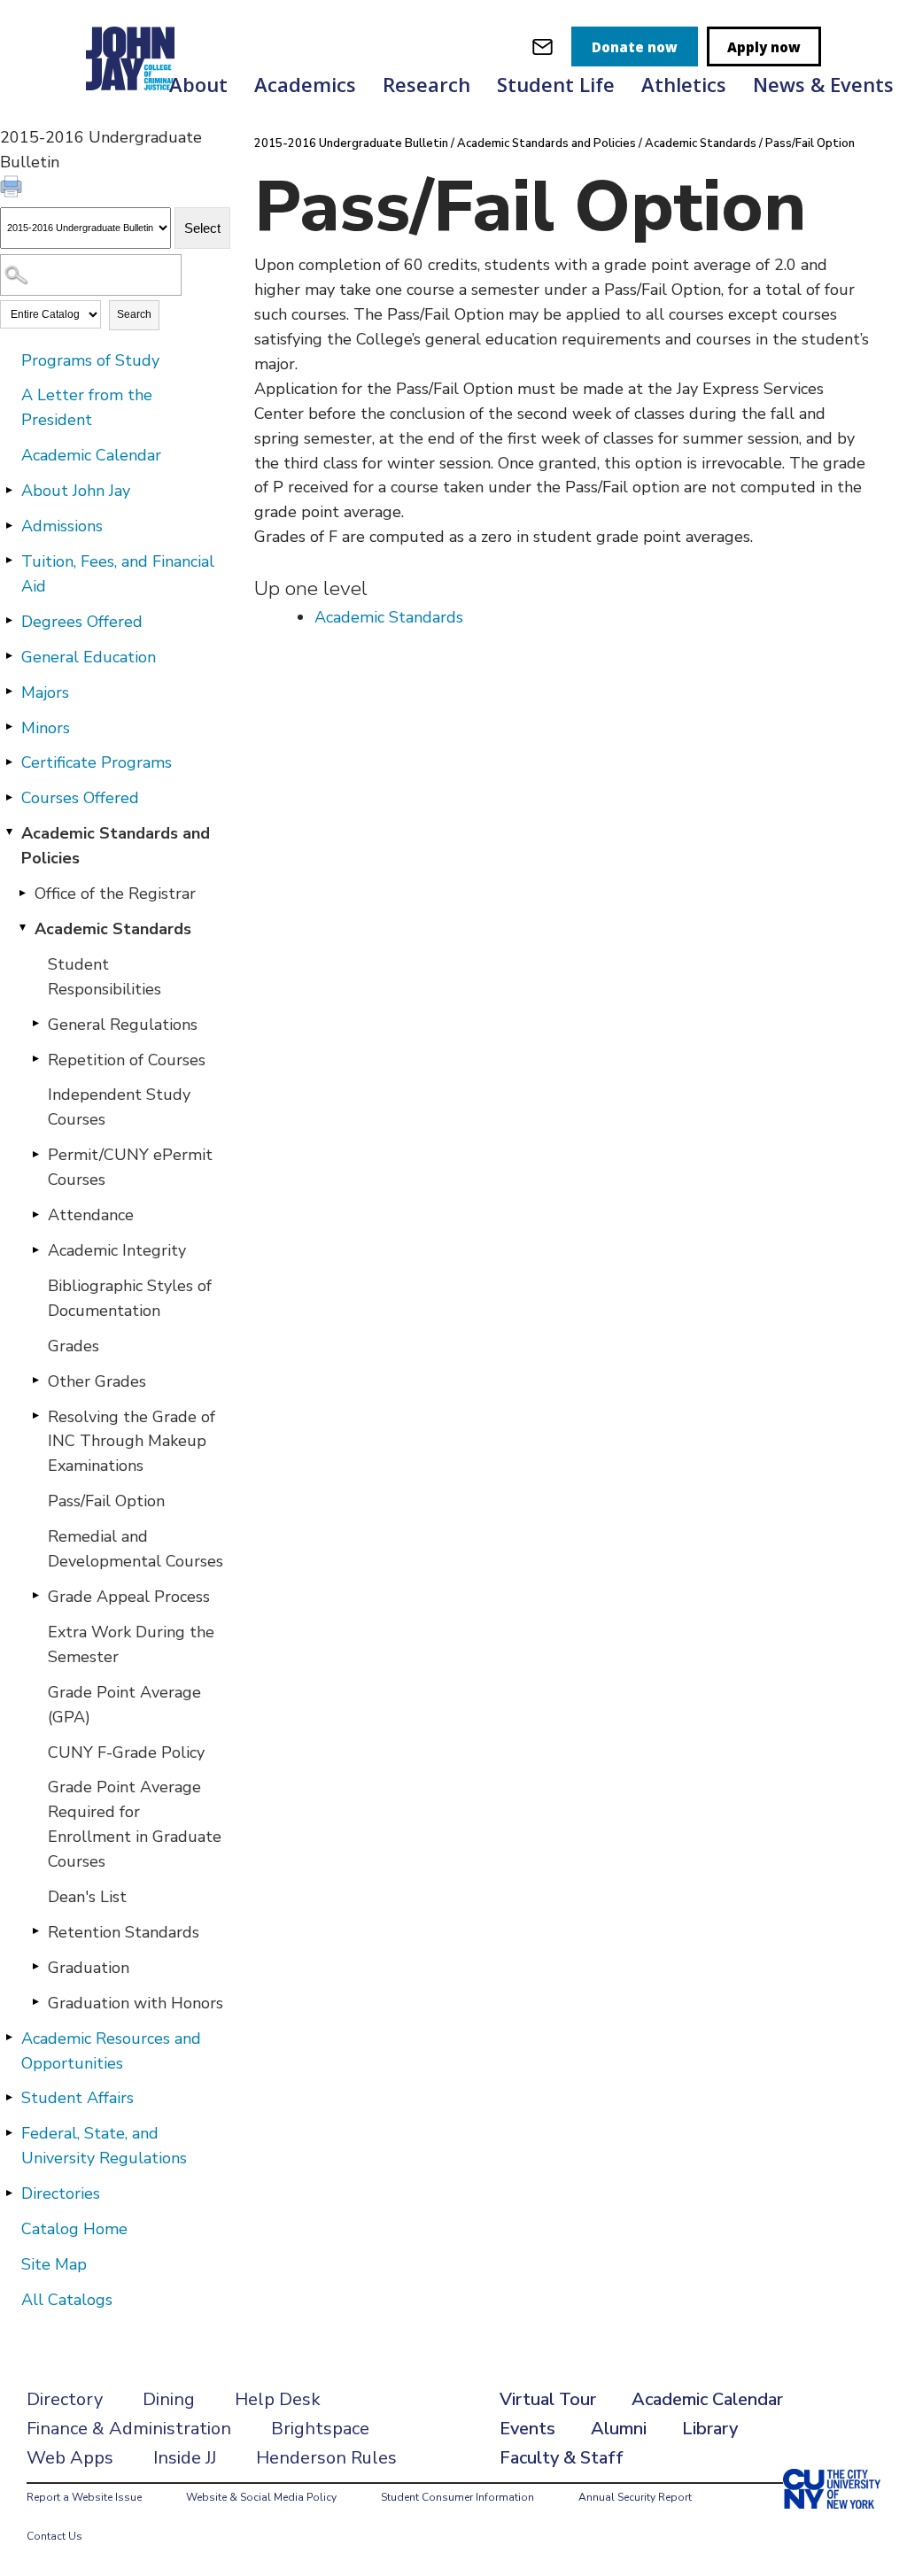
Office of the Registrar (115, 893)
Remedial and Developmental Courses (136, 1549)
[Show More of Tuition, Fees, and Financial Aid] (9, 561)
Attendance (91, 1215)
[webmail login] (543, 46)
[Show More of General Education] (9, 656)
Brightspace (320, 2429)
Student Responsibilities (105, 977)
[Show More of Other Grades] (35, 1381)
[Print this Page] (13, 189)
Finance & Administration (129, 2429)
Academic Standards (113, 929)
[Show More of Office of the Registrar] (22, 893)
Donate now (635, 47)
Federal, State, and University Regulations (104, 2146)
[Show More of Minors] (9, 727)
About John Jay (76, 491)
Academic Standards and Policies (116, 846)
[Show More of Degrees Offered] (9, 621)
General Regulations (123, 1025)
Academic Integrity (117, 1250)
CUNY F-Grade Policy (126, 1752)
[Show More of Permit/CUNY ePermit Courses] (35, 1154)
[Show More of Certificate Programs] (9, 762)
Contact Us (54, 2536)
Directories (61, 2193)
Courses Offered (80, 798)
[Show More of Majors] (9, 692)
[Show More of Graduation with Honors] (35, 2002)
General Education (89, 657)
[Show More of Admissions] (9, 525)
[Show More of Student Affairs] (9, 2097)
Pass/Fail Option (106, 1501)
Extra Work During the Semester (131, 1644)
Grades (74, 1346)
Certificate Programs (97, 762)
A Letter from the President (87, 407)
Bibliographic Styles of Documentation (130, 1298)
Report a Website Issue (84, 2497)
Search (134, 314)
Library (710, 2429)
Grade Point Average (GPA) (124, 1705)
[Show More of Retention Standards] (35, 1931)
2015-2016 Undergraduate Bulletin (351, 143)
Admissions (62, 526)
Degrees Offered (82, 622)
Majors (45, 692)
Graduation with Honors (136, 2003)
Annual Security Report (635, 2497)
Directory (65, 2399)
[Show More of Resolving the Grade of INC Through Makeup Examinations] (35, 1416)
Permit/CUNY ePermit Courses (130, 1167)
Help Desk (278, 2399)
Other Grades (97, 1381)
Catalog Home (74, 2229)
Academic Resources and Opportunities (111, 2051)
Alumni (619, 2429)
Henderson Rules (326, 2458)
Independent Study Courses (119, 1107)
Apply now (764, 47)
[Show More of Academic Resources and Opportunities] (9, 2038)
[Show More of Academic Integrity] (35, 1249)
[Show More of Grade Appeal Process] (35, 1596)
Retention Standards (124, 1932)
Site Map (54, 2264)
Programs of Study (90, 360)
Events (527, 2429)
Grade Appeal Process (129, 1597)
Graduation (89, 1968)
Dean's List (87, 1897)
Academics (305, 84)
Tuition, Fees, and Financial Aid (118, 574)
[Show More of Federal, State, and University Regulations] (9, 2132)
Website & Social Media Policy (261, 2497)
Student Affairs (78, 2098)
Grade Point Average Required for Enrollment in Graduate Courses (135, 1824)
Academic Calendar (91, 455)
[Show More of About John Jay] (9, 490)
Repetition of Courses (127, 1060)
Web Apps (70, 2458)
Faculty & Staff (562, 2458)
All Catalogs (67, 2300)
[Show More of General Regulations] (35, 1024)
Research (426, 84)
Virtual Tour (548, 2399)
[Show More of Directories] (9, 2193)
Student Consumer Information (457, 2497)
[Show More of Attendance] (35, 1214)
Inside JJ (185, 2458)
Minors (46, 728)
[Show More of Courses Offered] (9, 797)
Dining (169, 2399)
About (198, 84)
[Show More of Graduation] (35, 1967)
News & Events (823, 84)
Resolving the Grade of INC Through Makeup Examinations (132, 1442)
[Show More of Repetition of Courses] (35, 1059)
